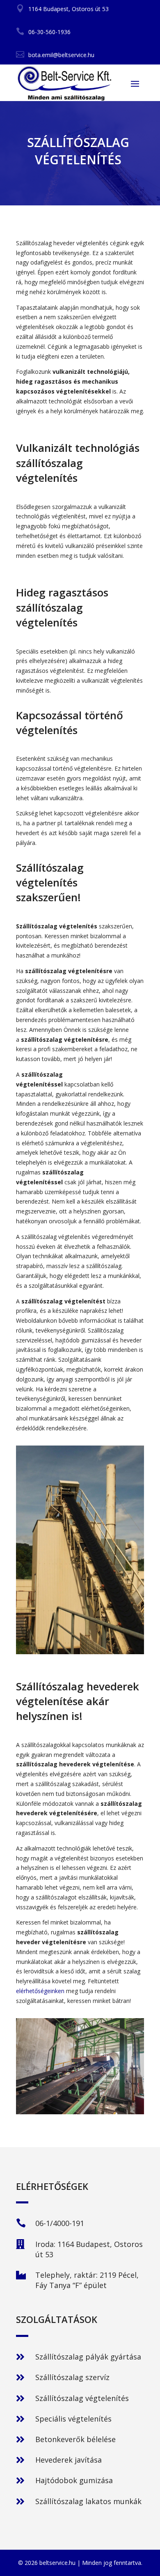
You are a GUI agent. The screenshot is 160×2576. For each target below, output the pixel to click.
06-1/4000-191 (60, 2223)
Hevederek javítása (69, 2460)
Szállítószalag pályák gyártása (88, 2357)
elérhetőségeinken (40, 1991)
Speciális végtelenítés (73, 2419)
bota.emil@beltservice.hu (61, 55)
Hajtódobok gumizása (74, 2480)
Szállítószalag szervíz (72, 2377)
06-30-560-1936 (49, 32)
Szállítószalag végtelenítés (82, 2398)
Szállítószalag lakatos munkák (88, 2501)
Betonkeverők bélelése (75, 2439)
